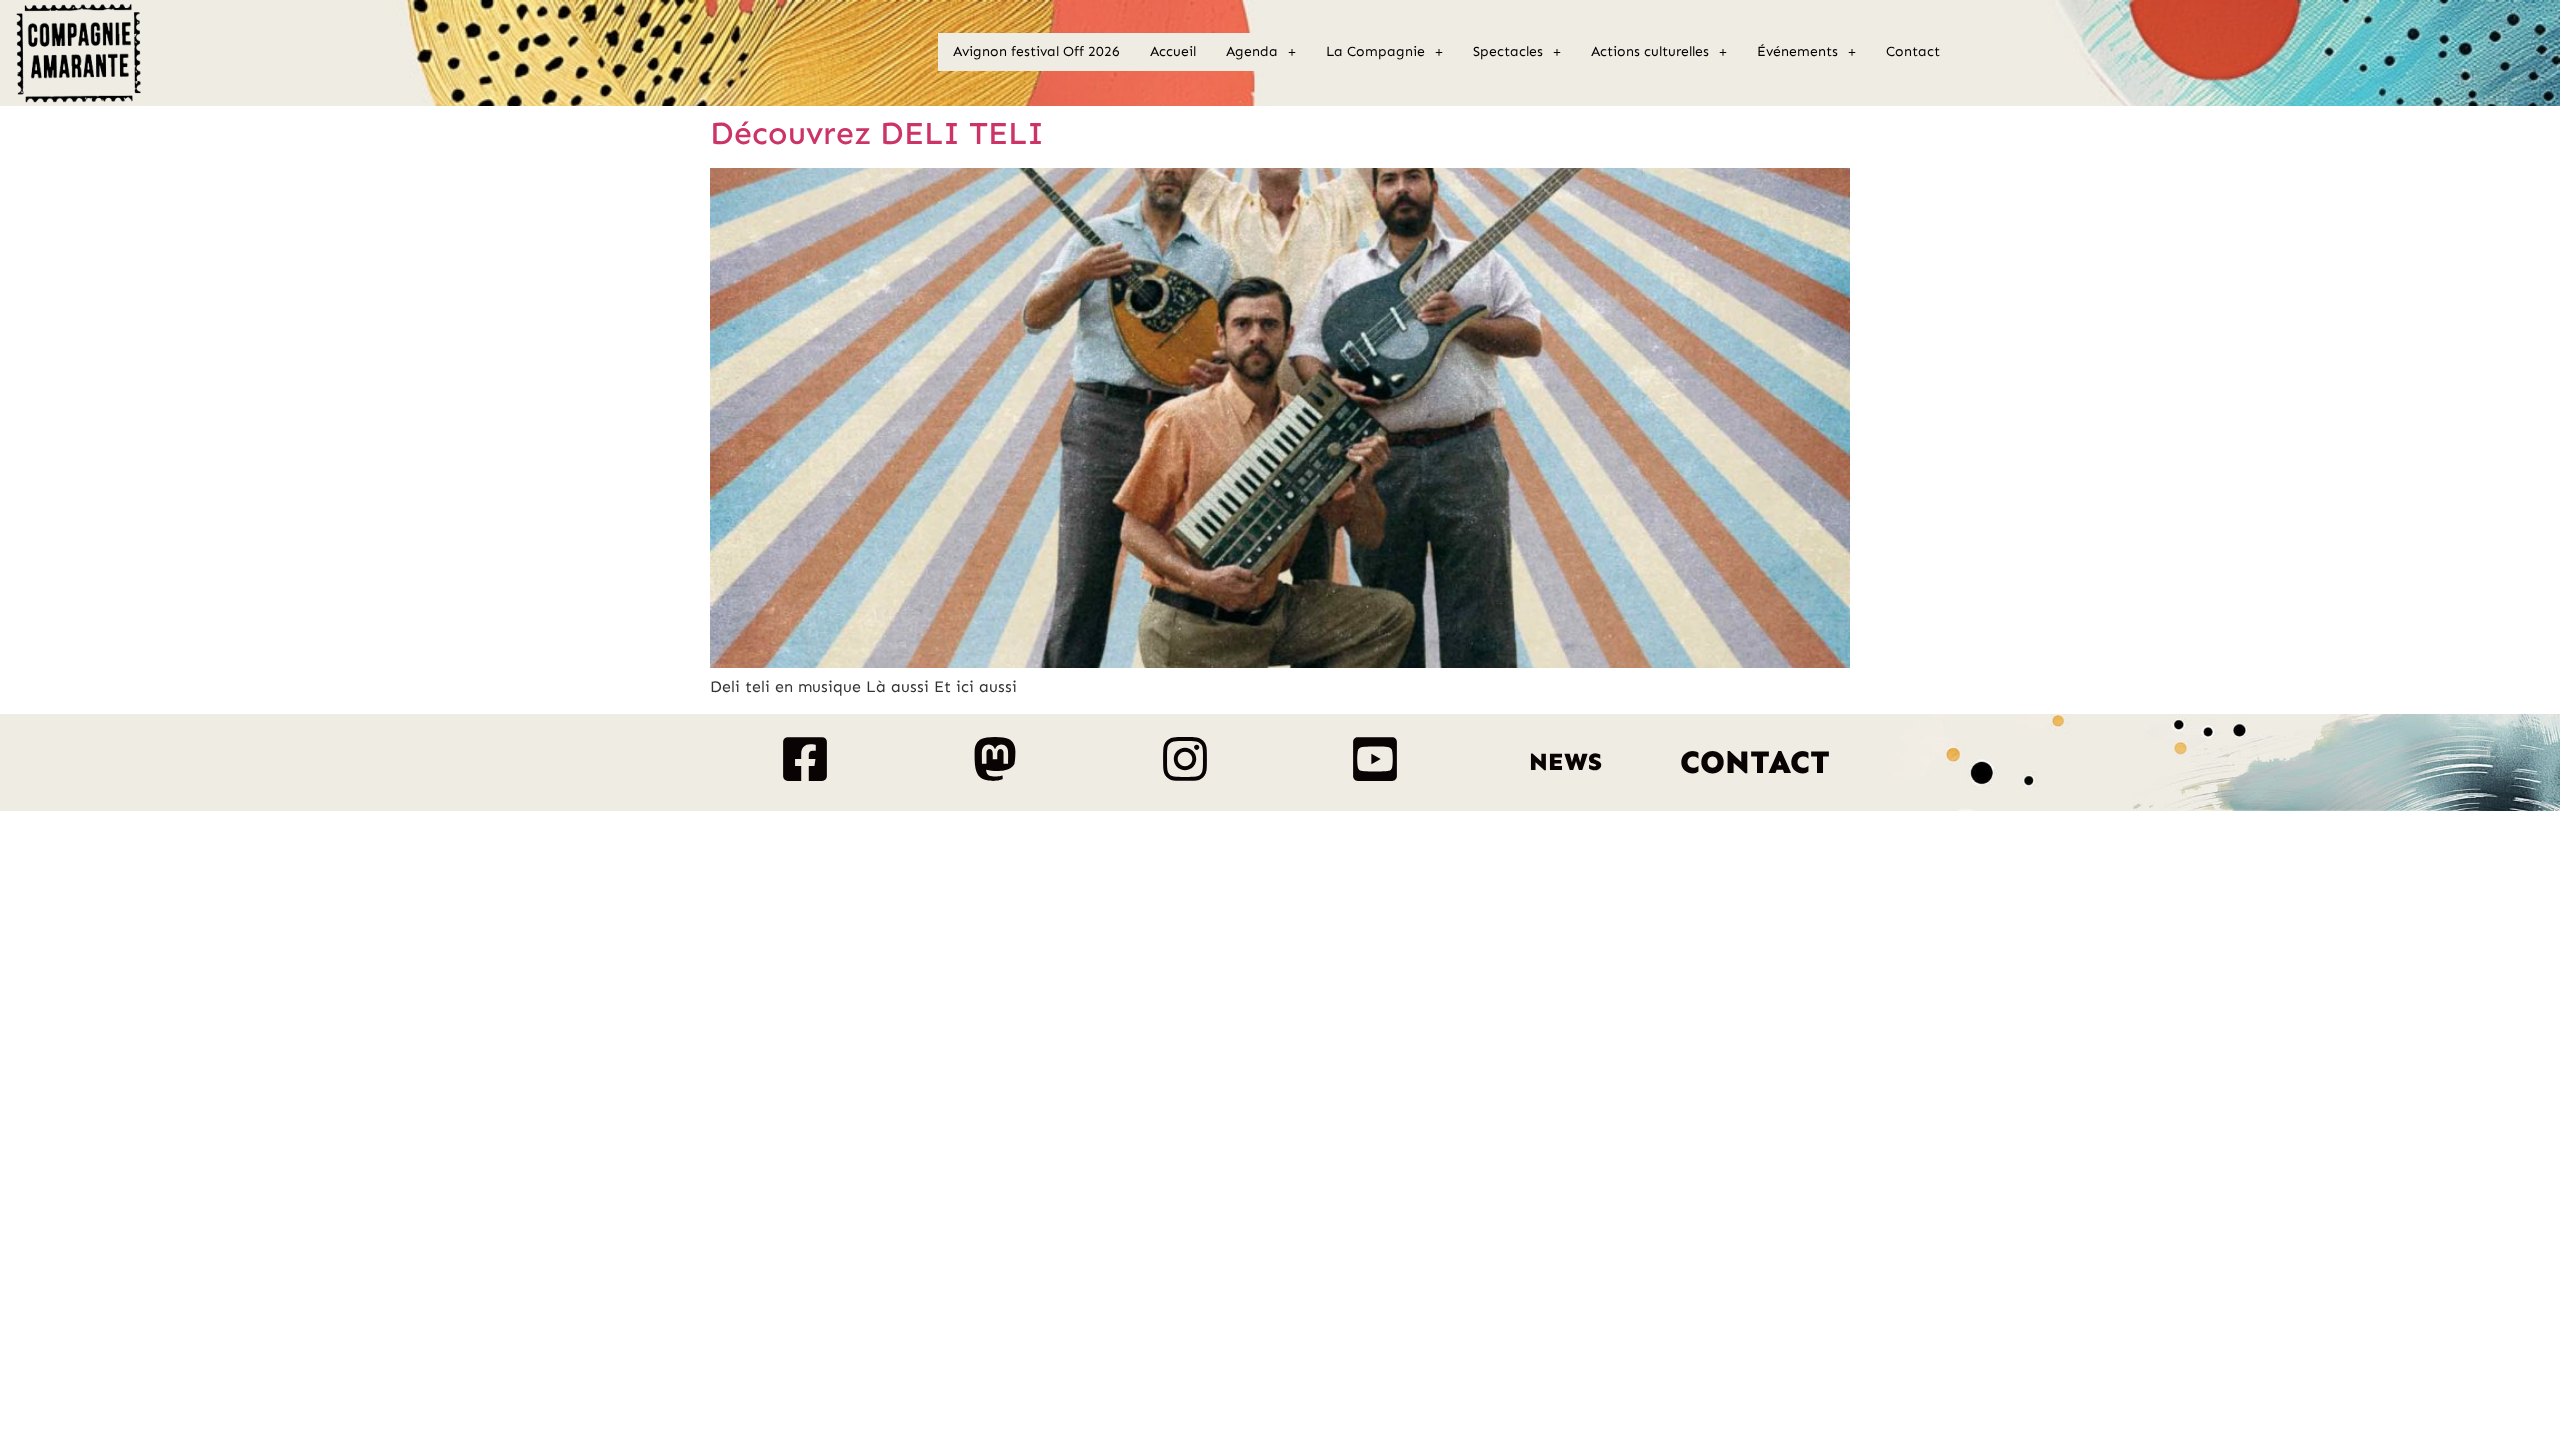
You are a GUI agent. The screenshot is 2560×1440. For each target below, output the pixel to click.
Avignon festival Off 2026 (1036, 51)
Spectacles (1508, 51)
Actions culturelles (1650, 51)
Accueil (1173, 51)
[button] (1261, 52)
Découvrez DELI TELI (877, 133)
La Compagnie (1375, 51)
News (1565, 762)
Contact (1913, 51)
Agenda (1252, 51)
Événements (1797, 51)
